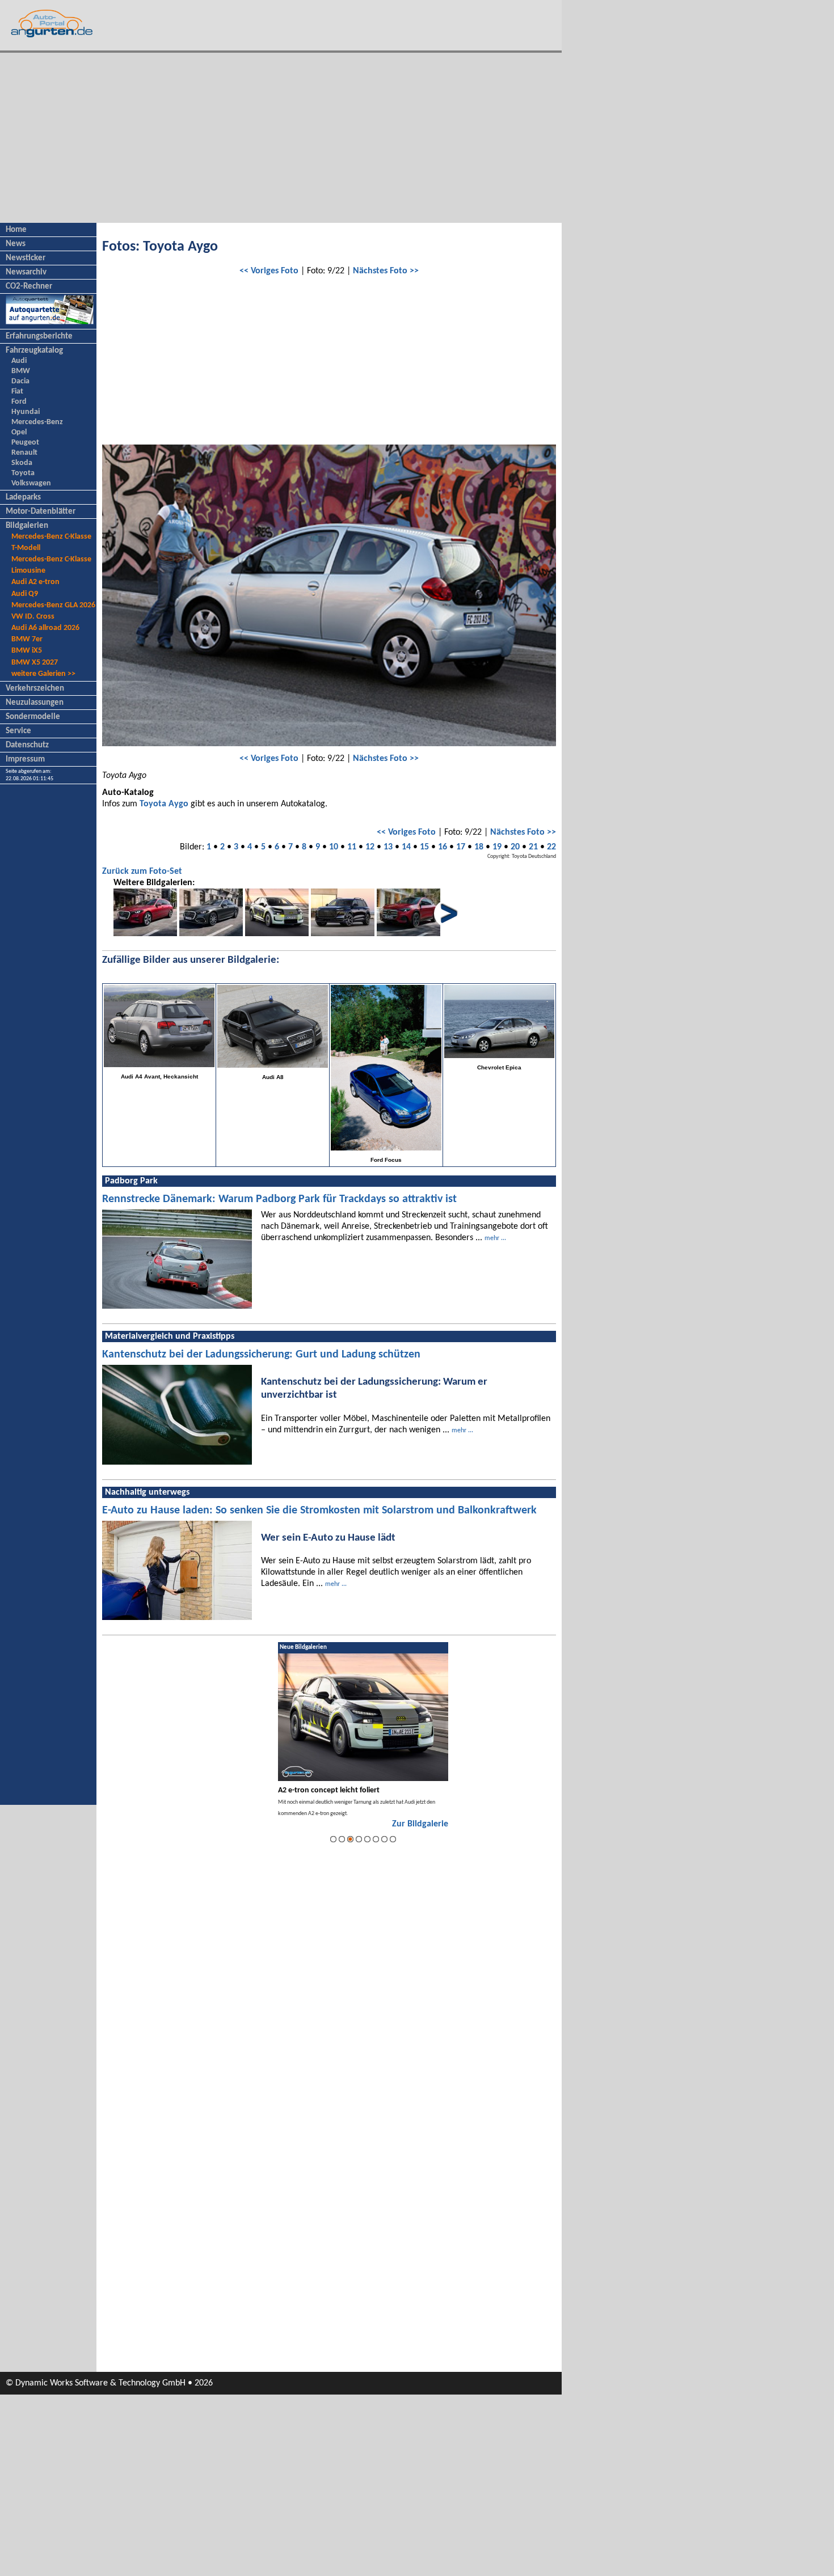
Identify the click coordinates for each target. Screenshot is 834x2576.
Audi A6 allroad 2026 (45, 628)
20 (515, 847)
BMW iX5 (27, 651)
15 (424, 847)
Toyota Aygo (164, 804)
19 (497, 847)
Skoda (22, 463)
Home (16, 230)
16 (443, 847)
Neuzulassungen (35, 703)
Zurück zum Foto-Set (142, 872)
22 (551, 847)
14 (406, 847)
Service (18, 731)
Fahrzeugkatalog (34, 351)
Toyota (23, 473)
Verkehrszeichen (35, 689)
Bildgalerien (27, 526)
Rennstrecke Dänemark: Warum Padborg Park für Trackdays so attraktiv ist (279, 1199)
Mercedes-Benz (37, 422)
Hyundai (26, 412)
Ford (19, 402)
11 (352, 847)
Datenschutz (27, 745)
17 (461, 847)
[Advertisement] (281, 138)
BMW (21, 371)
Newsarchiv (26, 272)
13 (388, 847)
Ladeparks (23, 498)
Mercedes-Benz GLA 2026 (53, 605)
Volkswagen (31, 483)
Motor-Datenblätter (41, 512)
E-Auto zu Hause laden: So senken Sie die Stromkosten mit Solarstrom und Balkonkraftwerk (319, 1511)
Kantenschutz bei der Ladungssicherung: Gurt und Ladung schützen (261, 1355)
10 (334, 847)
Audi (19, 361)
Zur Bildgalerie (420, 1824)
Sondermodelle (33, 717)
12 (370, 847)
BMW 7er (27, 639)
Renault (24, 453)
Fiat (17, 392)
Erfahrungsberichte (39, 337)
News (16, 244)
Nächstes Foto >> (386, 271)
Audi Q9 (25, 594)
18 (479, 847)
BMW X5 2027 (35, 663)
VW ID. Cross (33, 617)
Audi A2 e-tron (35, 582)
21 (533, 847)
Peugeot (25, 443)
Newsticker (26, 258)
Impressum (25, 760)
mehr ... (495, 1238)
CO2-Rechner (29, 287)
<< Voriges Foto (269, 271)
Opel (19, 432)
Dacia (20, 381)
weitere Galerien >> (43, 674)
